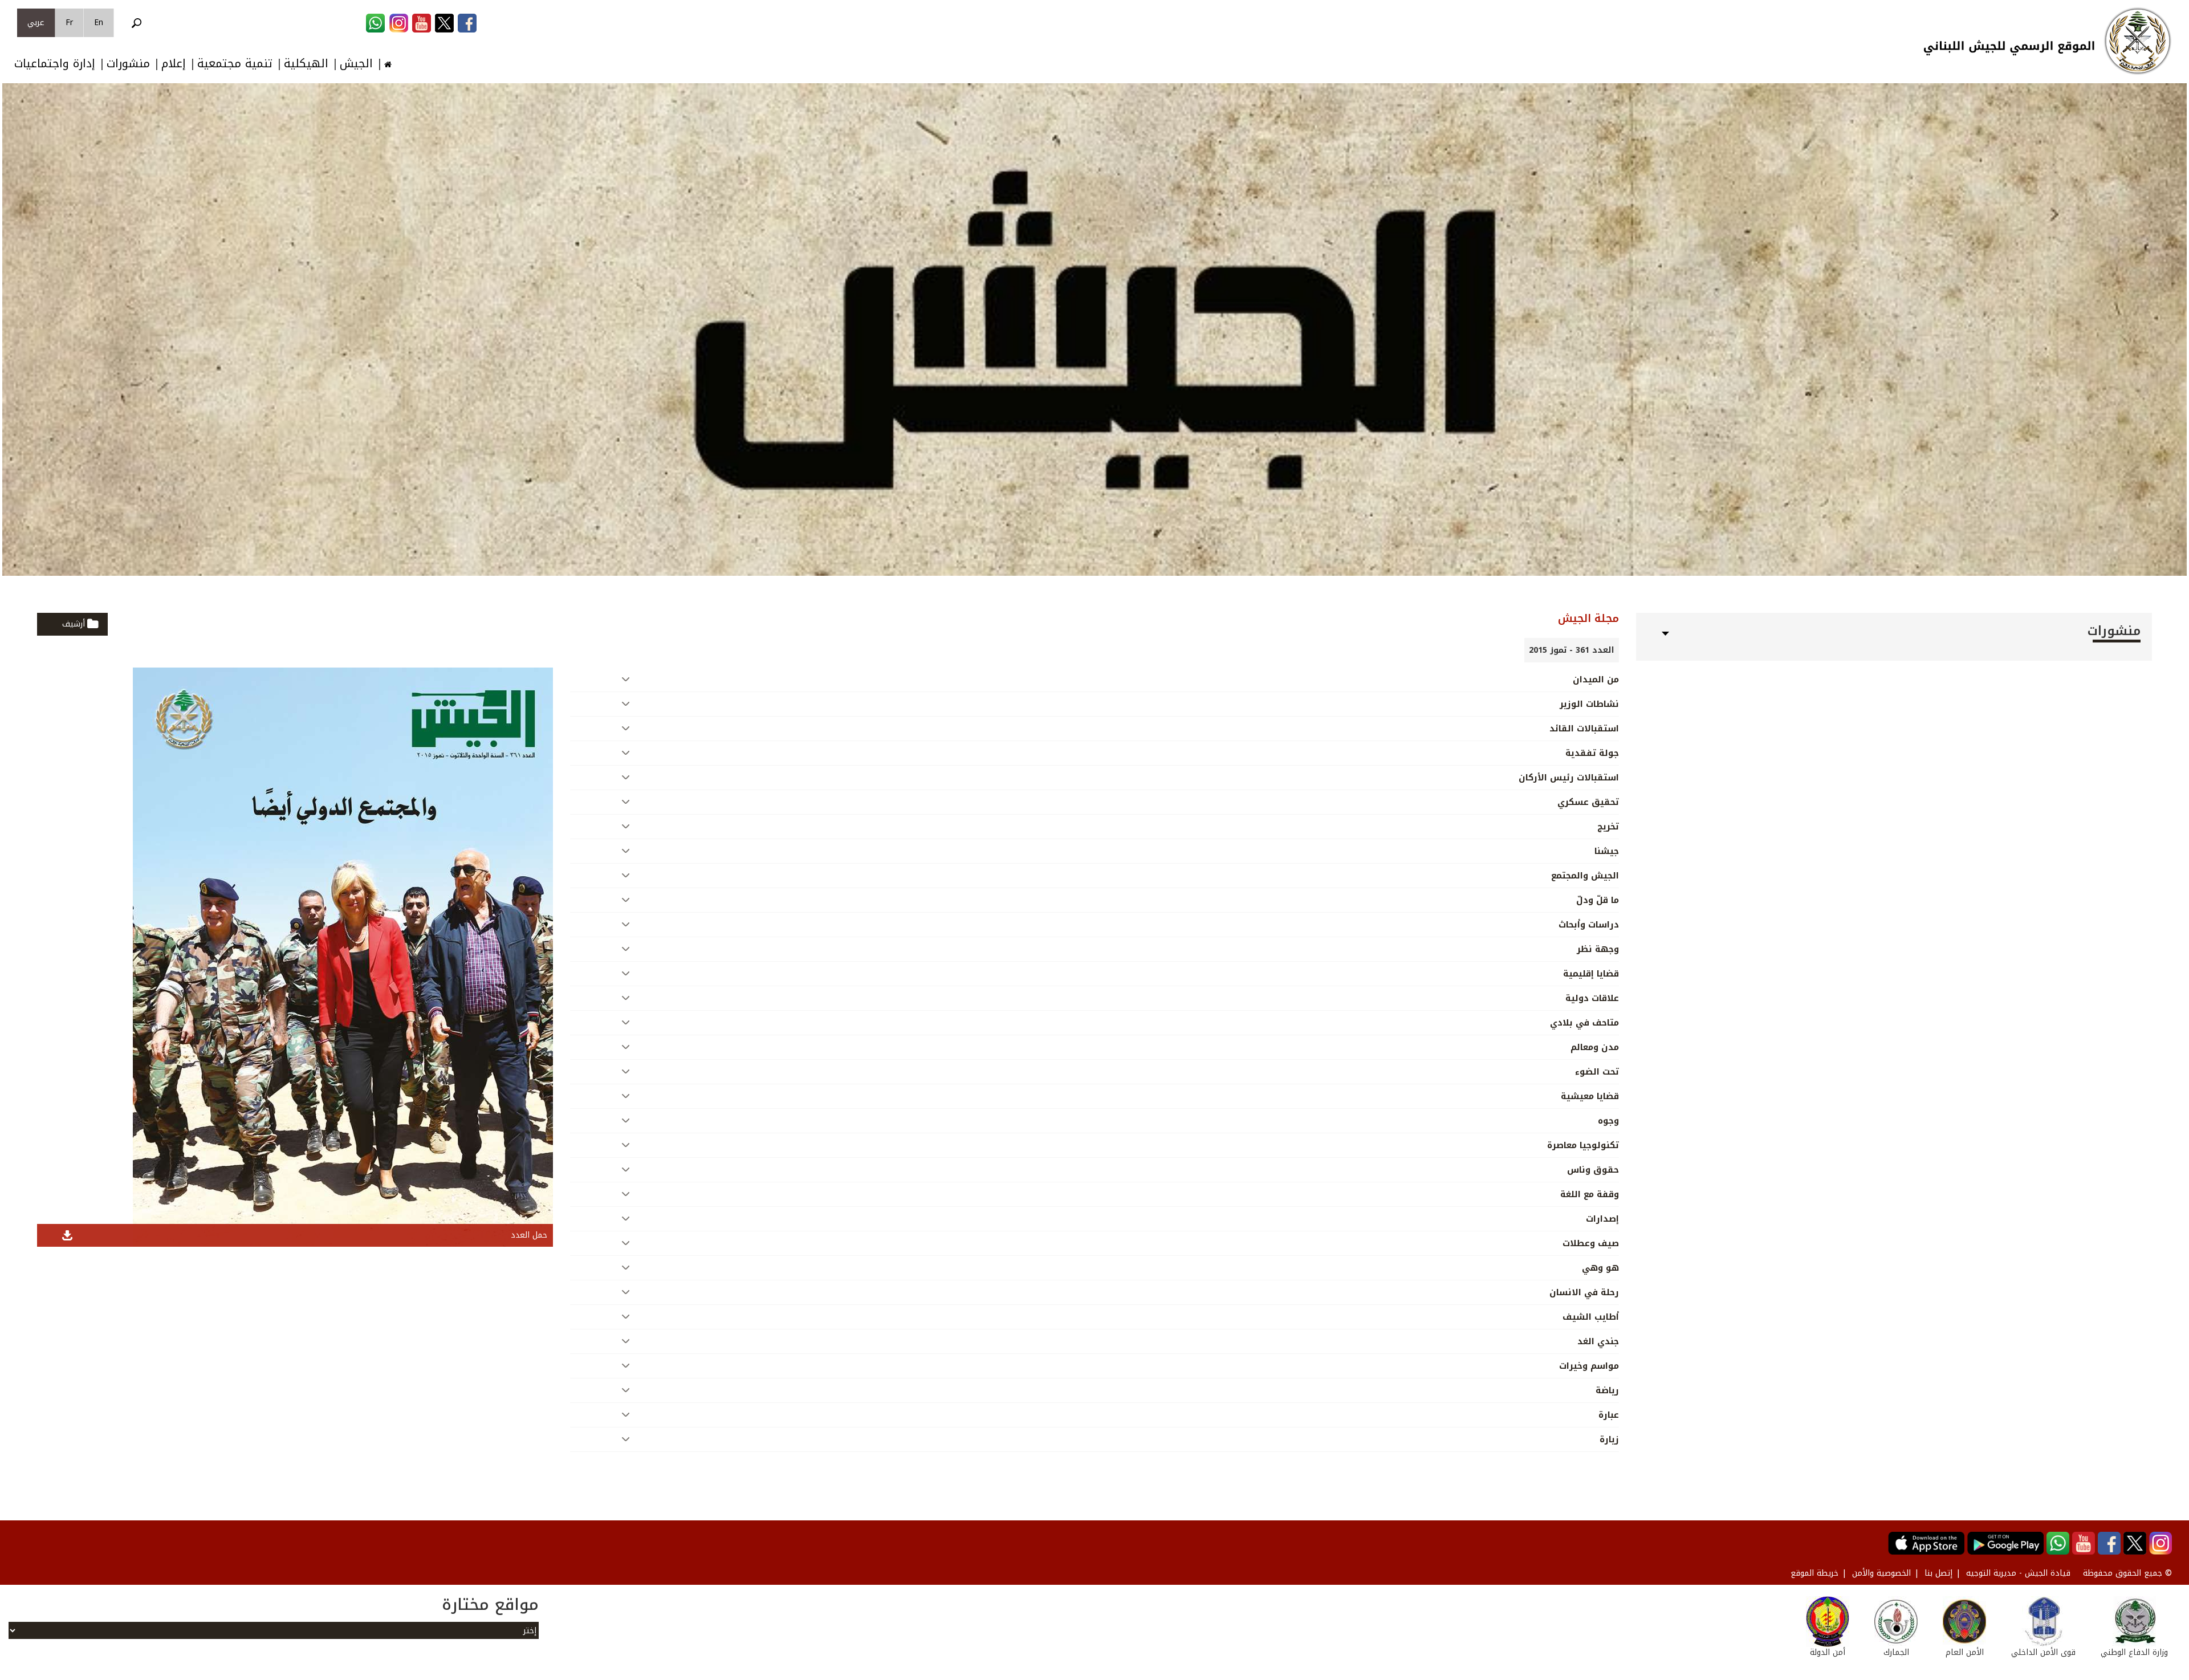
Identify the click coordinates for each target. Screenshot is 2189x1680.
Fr (69, 23)
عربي (36, 23)
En (99, 23)
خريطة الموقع (1814, 1573)
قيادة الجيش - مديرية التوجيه (2018, 1573)
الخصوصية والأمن (1881, 1573)
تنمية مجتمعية (235, 64)
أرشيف (74, 624)
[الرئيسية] (2138, 41)
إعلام (174, 64)
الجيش (356, 64)
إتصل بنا (1938, 1573)
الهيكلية (306, 64)
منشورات (128, 64)
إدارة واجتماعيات (55, 64)
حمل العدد (529, 1235)
